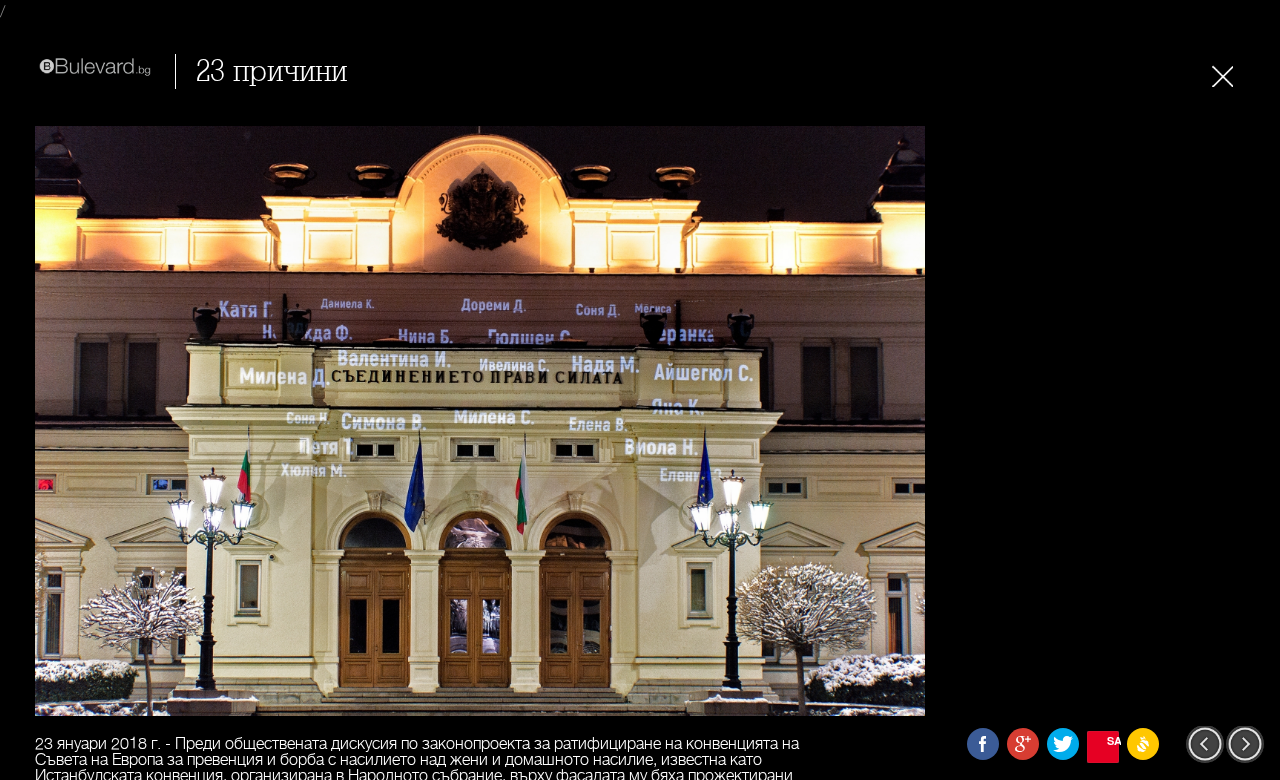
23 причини (271, 71)
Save (1113, 740)
